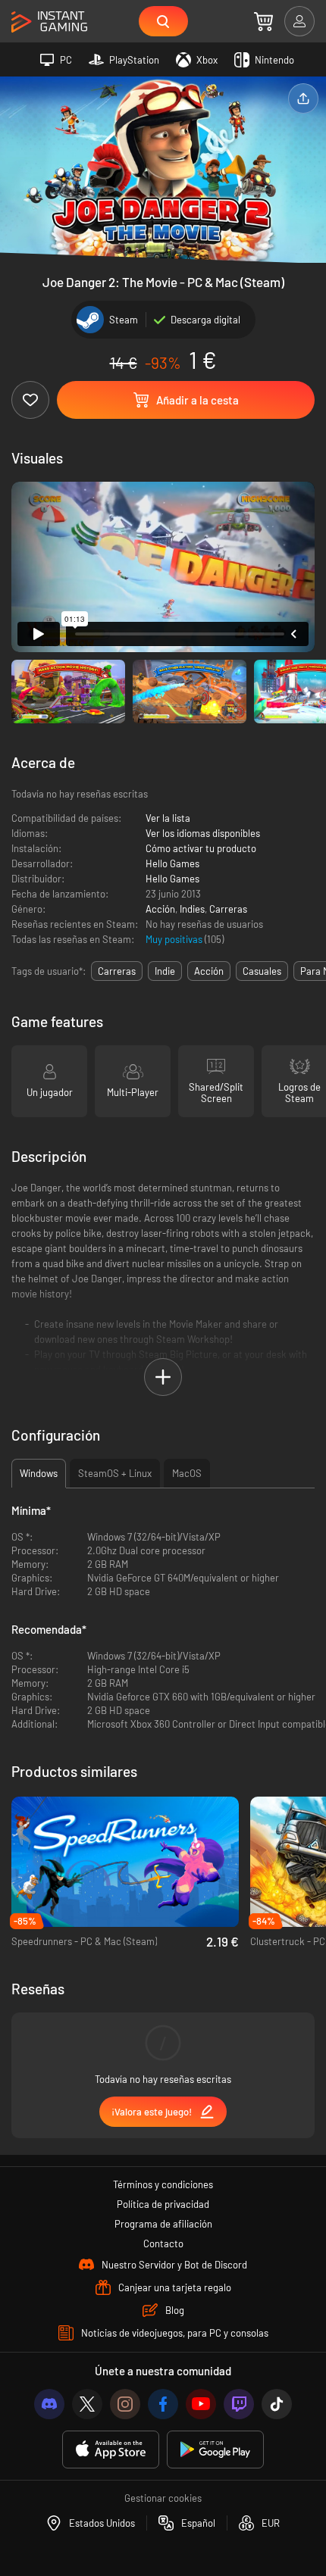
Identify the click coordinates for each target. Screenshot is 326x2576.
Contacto (163, 2243)
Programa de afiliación (163, 2224)
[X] (87, 2404)
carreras (117, 971)
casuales (262, 971)
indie (165, 971)
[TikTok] (277, 2404)
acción (209, 971)
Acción (160, 909)
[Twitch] (239, 2404)
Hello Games (172, 863)
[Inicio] (49, 22)
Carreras (228, 909)
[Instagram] (125, 2404)
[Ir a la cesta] (263, 21)
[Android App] (215, 2450)
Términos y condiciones (163, 2184)
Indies (192, 909)
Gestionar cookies (163, 2498)
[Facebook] (163, 2404)
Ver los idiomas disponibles (203, 833)
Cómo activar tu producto (201, 848)
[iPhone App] (111, 2450)
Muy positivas (175, 939)
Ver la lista (168, 818)
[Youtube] (201, 2404)
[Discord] (49, 2404)
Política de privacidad (163, 2204)
